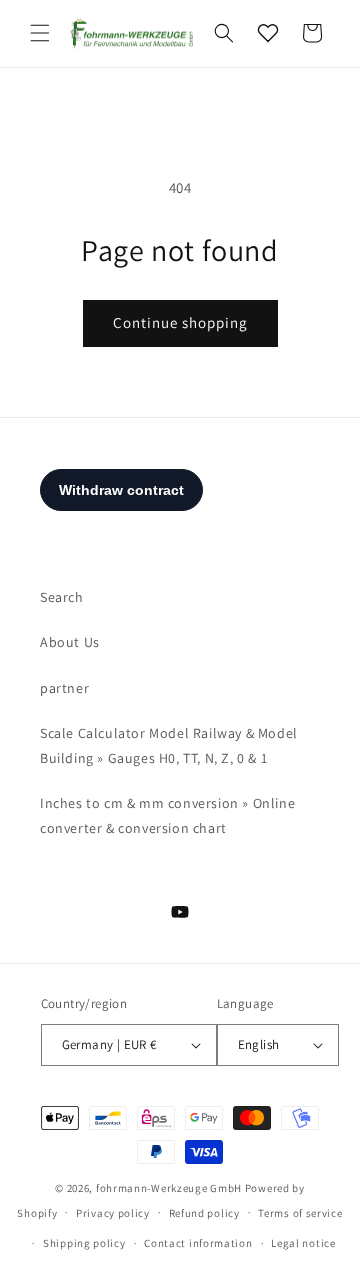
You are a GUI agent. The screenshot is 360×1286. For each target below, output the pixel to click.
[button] (40, 33)
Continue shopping (180, 322)
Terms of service (300, 1213)
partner (64, 688)
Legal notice (303, 1243)
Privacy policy (113, 1213)
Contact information (198, 1243)
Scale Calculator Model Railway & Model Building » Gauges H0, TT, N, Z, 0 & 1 (169, 745)
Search (62, 597)
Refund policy (204, 1213)
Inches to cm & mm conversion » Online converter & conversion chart (167, 815)
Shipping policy (84, 1243)
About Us (70, 642)
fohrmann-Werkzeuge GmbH (169, 1188)
